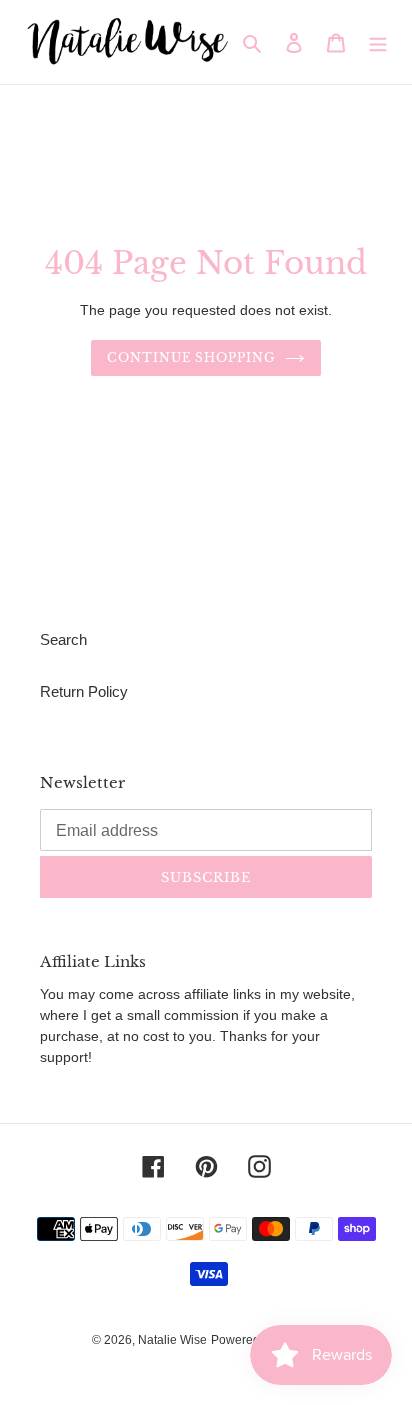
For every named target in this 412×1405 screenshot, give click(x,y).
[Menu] (378, 42)
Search (63, 639)
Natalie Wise (172, 1340)
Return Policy (84, 691)
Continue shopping (191, 357)
